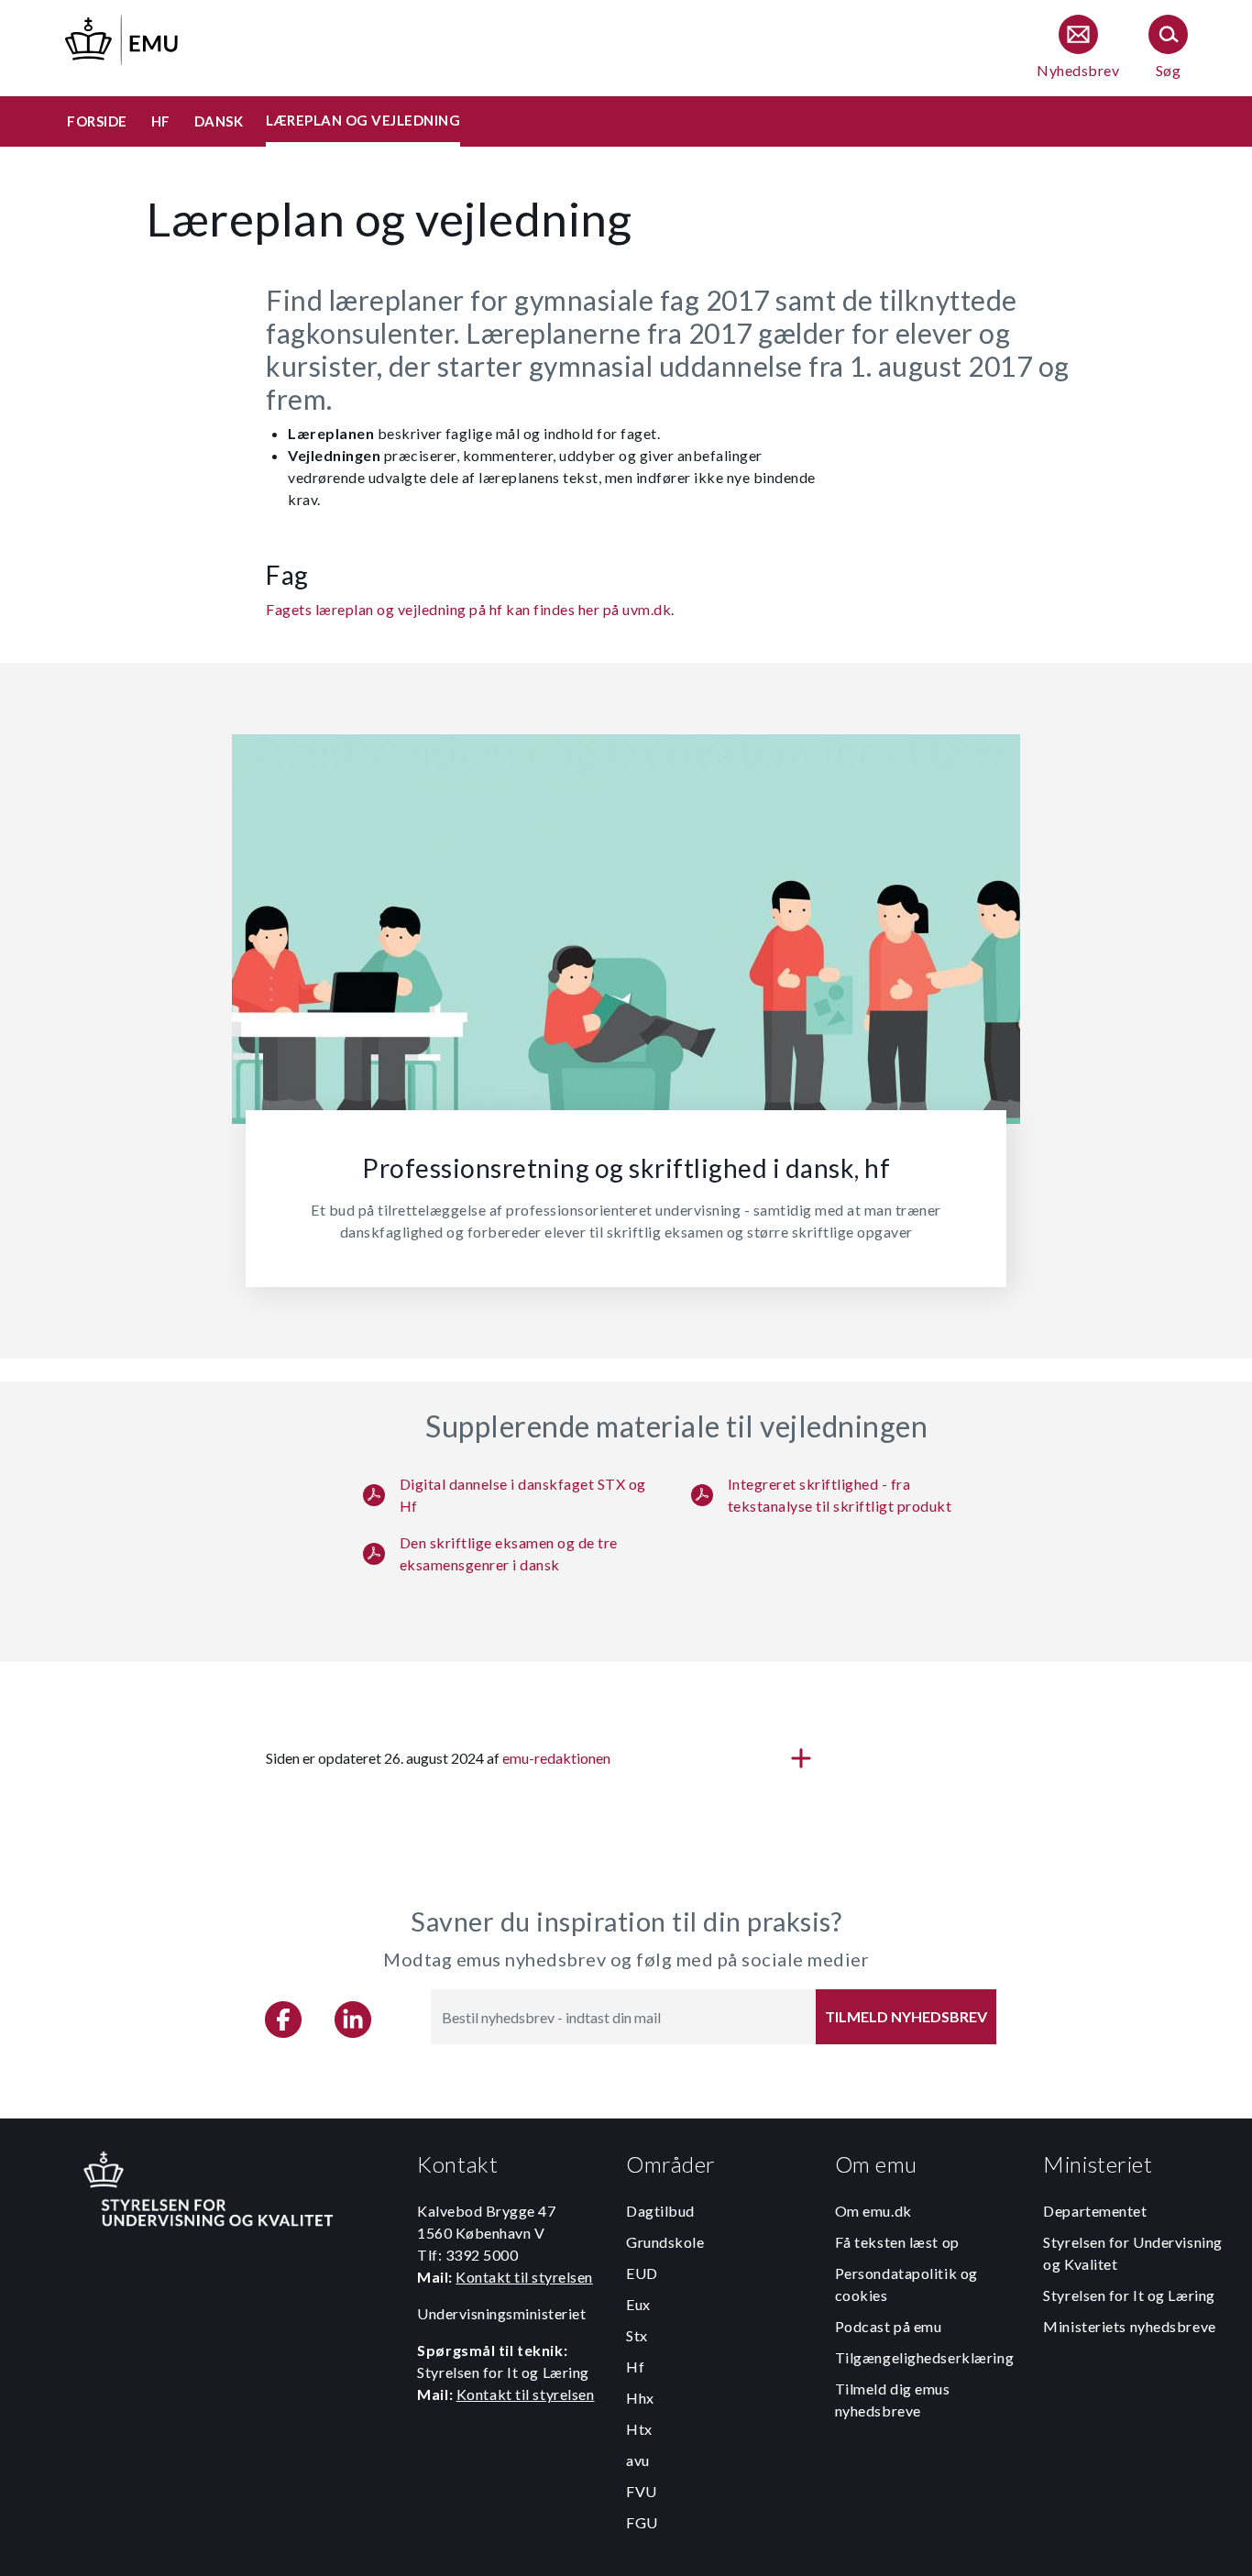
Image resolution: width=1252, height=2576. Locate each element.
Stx (637, 2335)
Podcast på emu (889, 2326)
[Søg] (1168, 48)
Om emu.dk (873, 2211)
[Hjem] (123, 37)
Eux (638, 2304)
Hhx (640, 2398)
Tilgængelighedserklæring (924, 2357)
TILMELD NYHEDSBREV (906, 2016)
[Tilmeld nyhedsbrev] (1078, 48)
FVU (642, 2491)
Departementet (1095, 2211)
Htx (639, 2429)
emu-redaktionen (556, 1758)
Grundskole (665, 2242)
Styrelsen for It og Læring (1129, 2295)
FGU (642, 2522)
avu (638, 2460)
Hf (635, 2367)
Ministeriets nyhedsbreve (1129, 2326)
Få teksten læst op (897, 2242)
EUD (642, 2273)
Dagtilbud (660, 2211)
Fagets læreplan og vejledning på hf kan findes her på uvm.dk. (470, 609)
